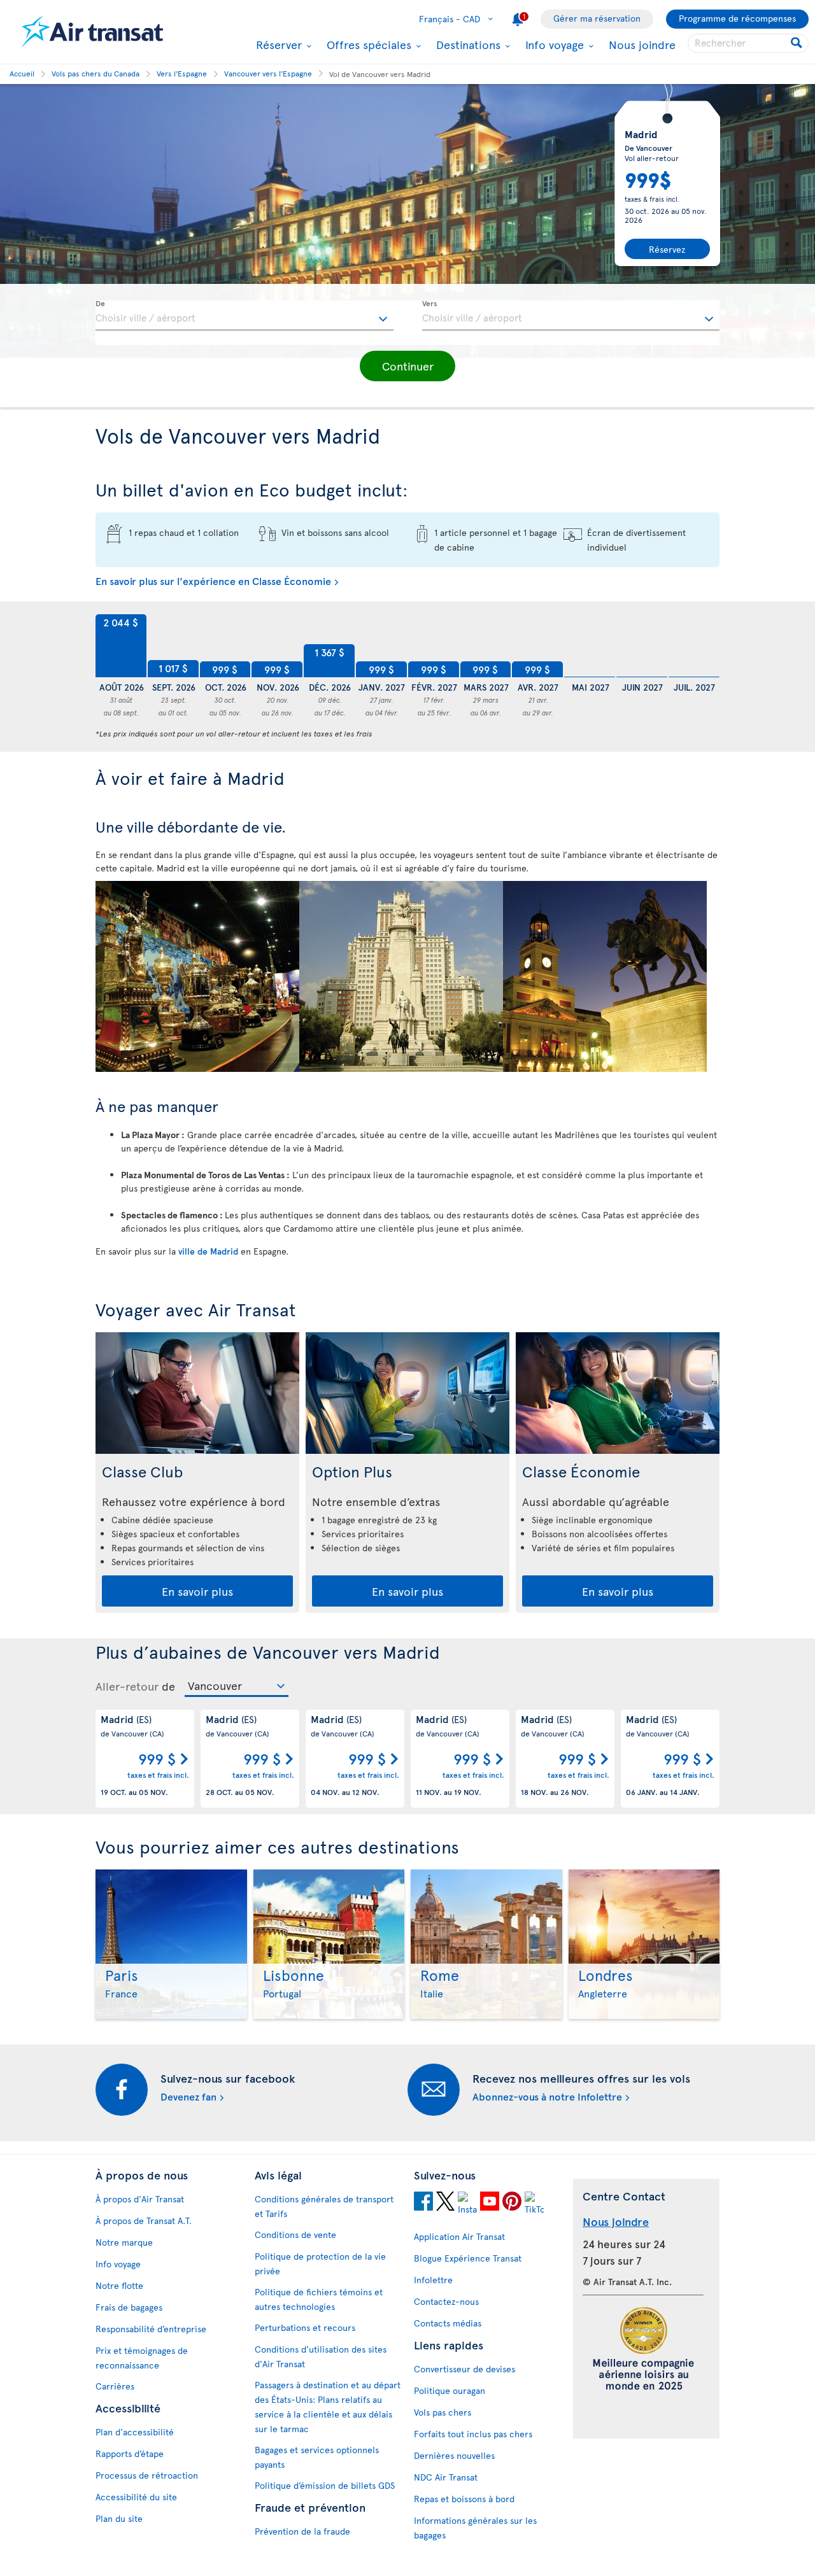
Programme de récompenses (737, 18)
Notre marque (124, 2242)
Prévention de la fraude (302, 2531)
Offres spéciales (367, 45)
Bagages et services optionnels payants (317, 2457)
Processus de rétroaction (147, 2475)
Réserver (277, 45)
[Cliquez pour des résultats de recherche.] (797, 43)
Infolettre (433, 2280)
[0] (590, 646)
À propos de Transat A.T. (144, 2221)
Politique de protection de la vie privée (320, 2263)
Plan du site (119, 2518)
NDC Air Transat (446, 2477)
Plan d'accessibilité (135, 2432)
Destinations (467, 45)
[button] (407, 366)
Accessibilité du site (136, 2497)
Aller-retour (127, 1686)
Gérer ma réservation (597, 18)
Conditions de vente (295, 2235)
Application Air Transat (459, 2236)
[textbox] (244, 316)
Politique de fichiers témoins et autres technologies (319, 2299)
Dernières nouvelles (454, 2455)
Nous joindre (642, 44)
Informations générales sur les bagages (475, 2528)
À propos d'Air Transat (140, 2199)
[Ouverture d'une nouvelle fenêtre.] (423, 2201)
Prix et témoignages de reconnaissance (142, 2358)
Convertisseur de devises (464, 2369)
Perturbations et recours (305, 2327)
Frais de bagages (129, 2307)
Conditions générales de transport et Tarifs (324, 2206)
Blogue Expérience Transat (468, 2258)
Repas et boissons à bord (464, 2499)
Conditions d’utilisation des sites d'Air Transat (321, 2356)
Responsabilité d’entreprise (151, 2329)
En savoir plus (197, 1591)
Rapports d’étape (130, 2453)
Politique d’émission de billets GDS (325, 2485)
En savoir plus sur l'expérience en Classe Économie (213, 581)
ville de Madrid (208, 1251)
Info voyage (553, 45)
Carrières (115, 2386)
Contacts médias (448, 2323)
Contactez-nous (446, 2301)
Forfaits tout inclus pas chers (473, 2434)
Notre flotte (119, 2285)
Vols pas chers (443, 2412)
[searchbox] (748, 43)
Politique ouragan (450, 2390)
